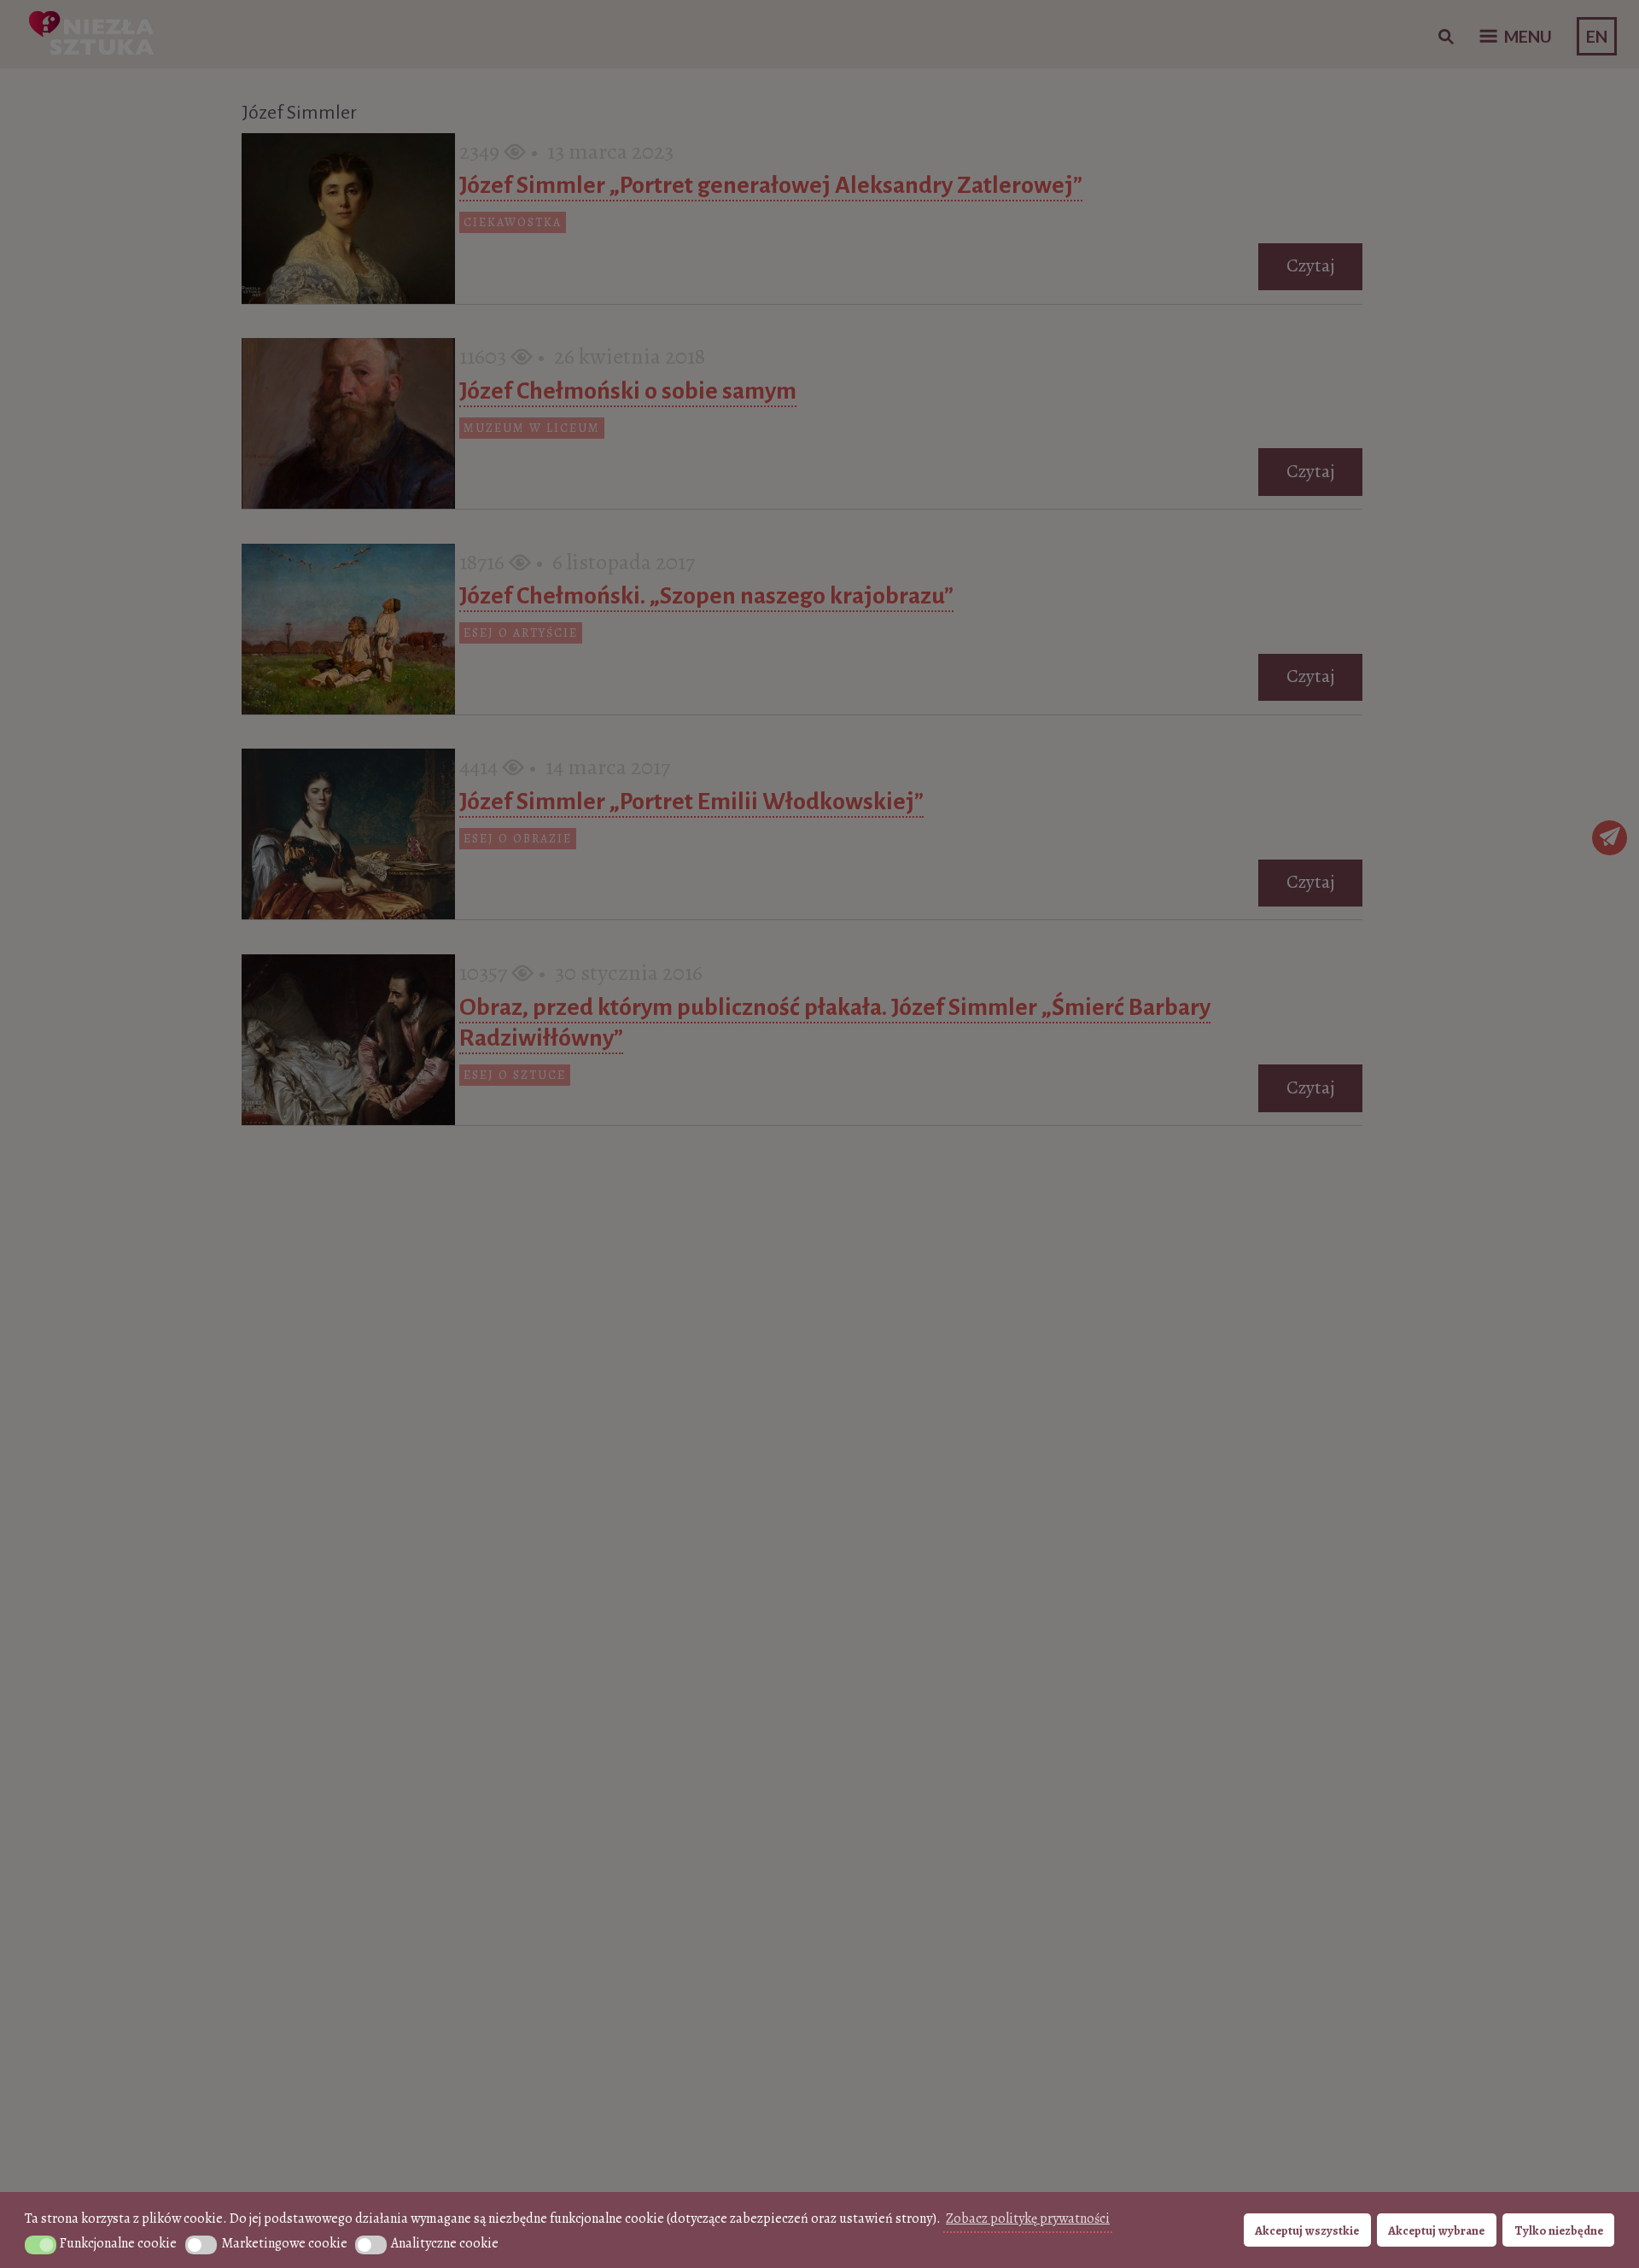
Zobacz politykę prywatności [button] (1028, 2218)
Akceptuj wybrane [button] (1436, 2230)
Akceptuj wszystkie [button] (1307, 2230)
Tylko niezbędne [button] (1559, 2230)
